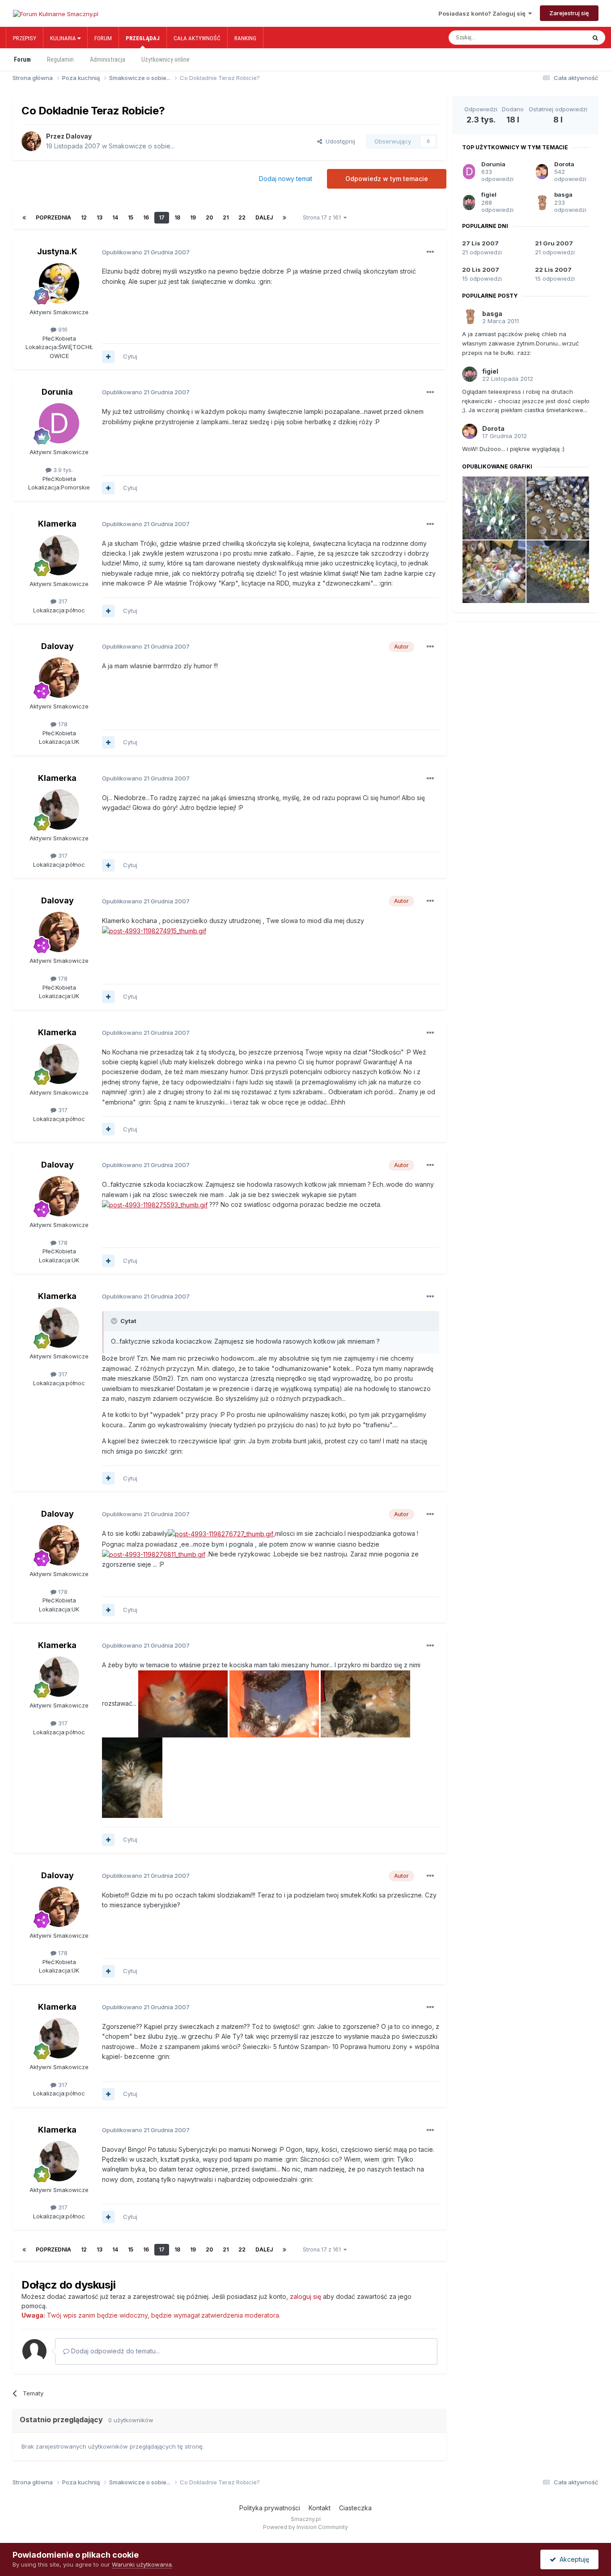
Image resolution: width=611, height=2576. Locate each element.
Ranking (245, 38)
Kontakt (320, 2508)
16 (146, 217)
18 (177, 217)
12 (84, 217)
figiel (489, 194)
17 (162, 217)
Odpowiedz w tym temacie (387, 179)
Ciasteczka (355, 2508)
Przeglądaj (143, 38)
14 (115, 217)
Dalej (264, 217)
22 (242, 217)
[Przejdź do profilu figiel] (469, 202)
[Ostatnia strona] (284, 218)
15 (131, 217)
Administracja (108, 59)
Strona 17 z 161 (323, 217)
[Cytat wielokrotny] (108, 357)
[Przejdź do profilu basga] (542, 202)
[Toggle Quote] (115, 1321)
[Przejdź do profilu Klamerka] (59, 555)
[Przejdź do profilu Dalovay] (31, 141)
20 (209, 217)
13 (100, 217)
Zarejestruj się (569, 13)
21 (226, 217)
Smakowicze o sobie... (142, 146)
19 (193, 217)
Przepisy (25, 38)
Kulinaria (64, 38)
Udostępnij (339, 141)
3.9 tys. (62, 470)
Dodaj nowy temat (286, 179)
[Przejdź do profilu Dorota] (542, 172)
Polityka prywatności (270, 2508)
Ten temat (562, 38)
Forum (103, 38)
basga (563, 194)
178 (62, 724)
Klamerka (57, 524)
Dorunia (57, 392)
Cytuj (130, 356)
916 (62, 329)
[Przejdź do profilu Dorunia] (59, 423)
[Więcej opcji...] (430, 252)
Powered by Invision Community (305, 2527)
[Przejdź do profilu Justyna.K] (59, 283)
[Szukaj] (595, 38)
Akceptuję (573, 2559)
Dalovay (79, 136)
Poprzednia (53, 217)
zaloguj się (305, 2296)
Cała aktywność (197, 38)
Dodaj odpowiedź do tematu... (115, 2351)
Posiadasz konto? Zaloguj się (483, 13)
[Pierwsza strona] (24, 218)
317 (62, 601)
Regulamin (60, 59)
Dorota (564, 164)
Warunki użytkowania (142, 2564)
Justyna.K (57, 251)
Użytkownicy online (165, 59)
